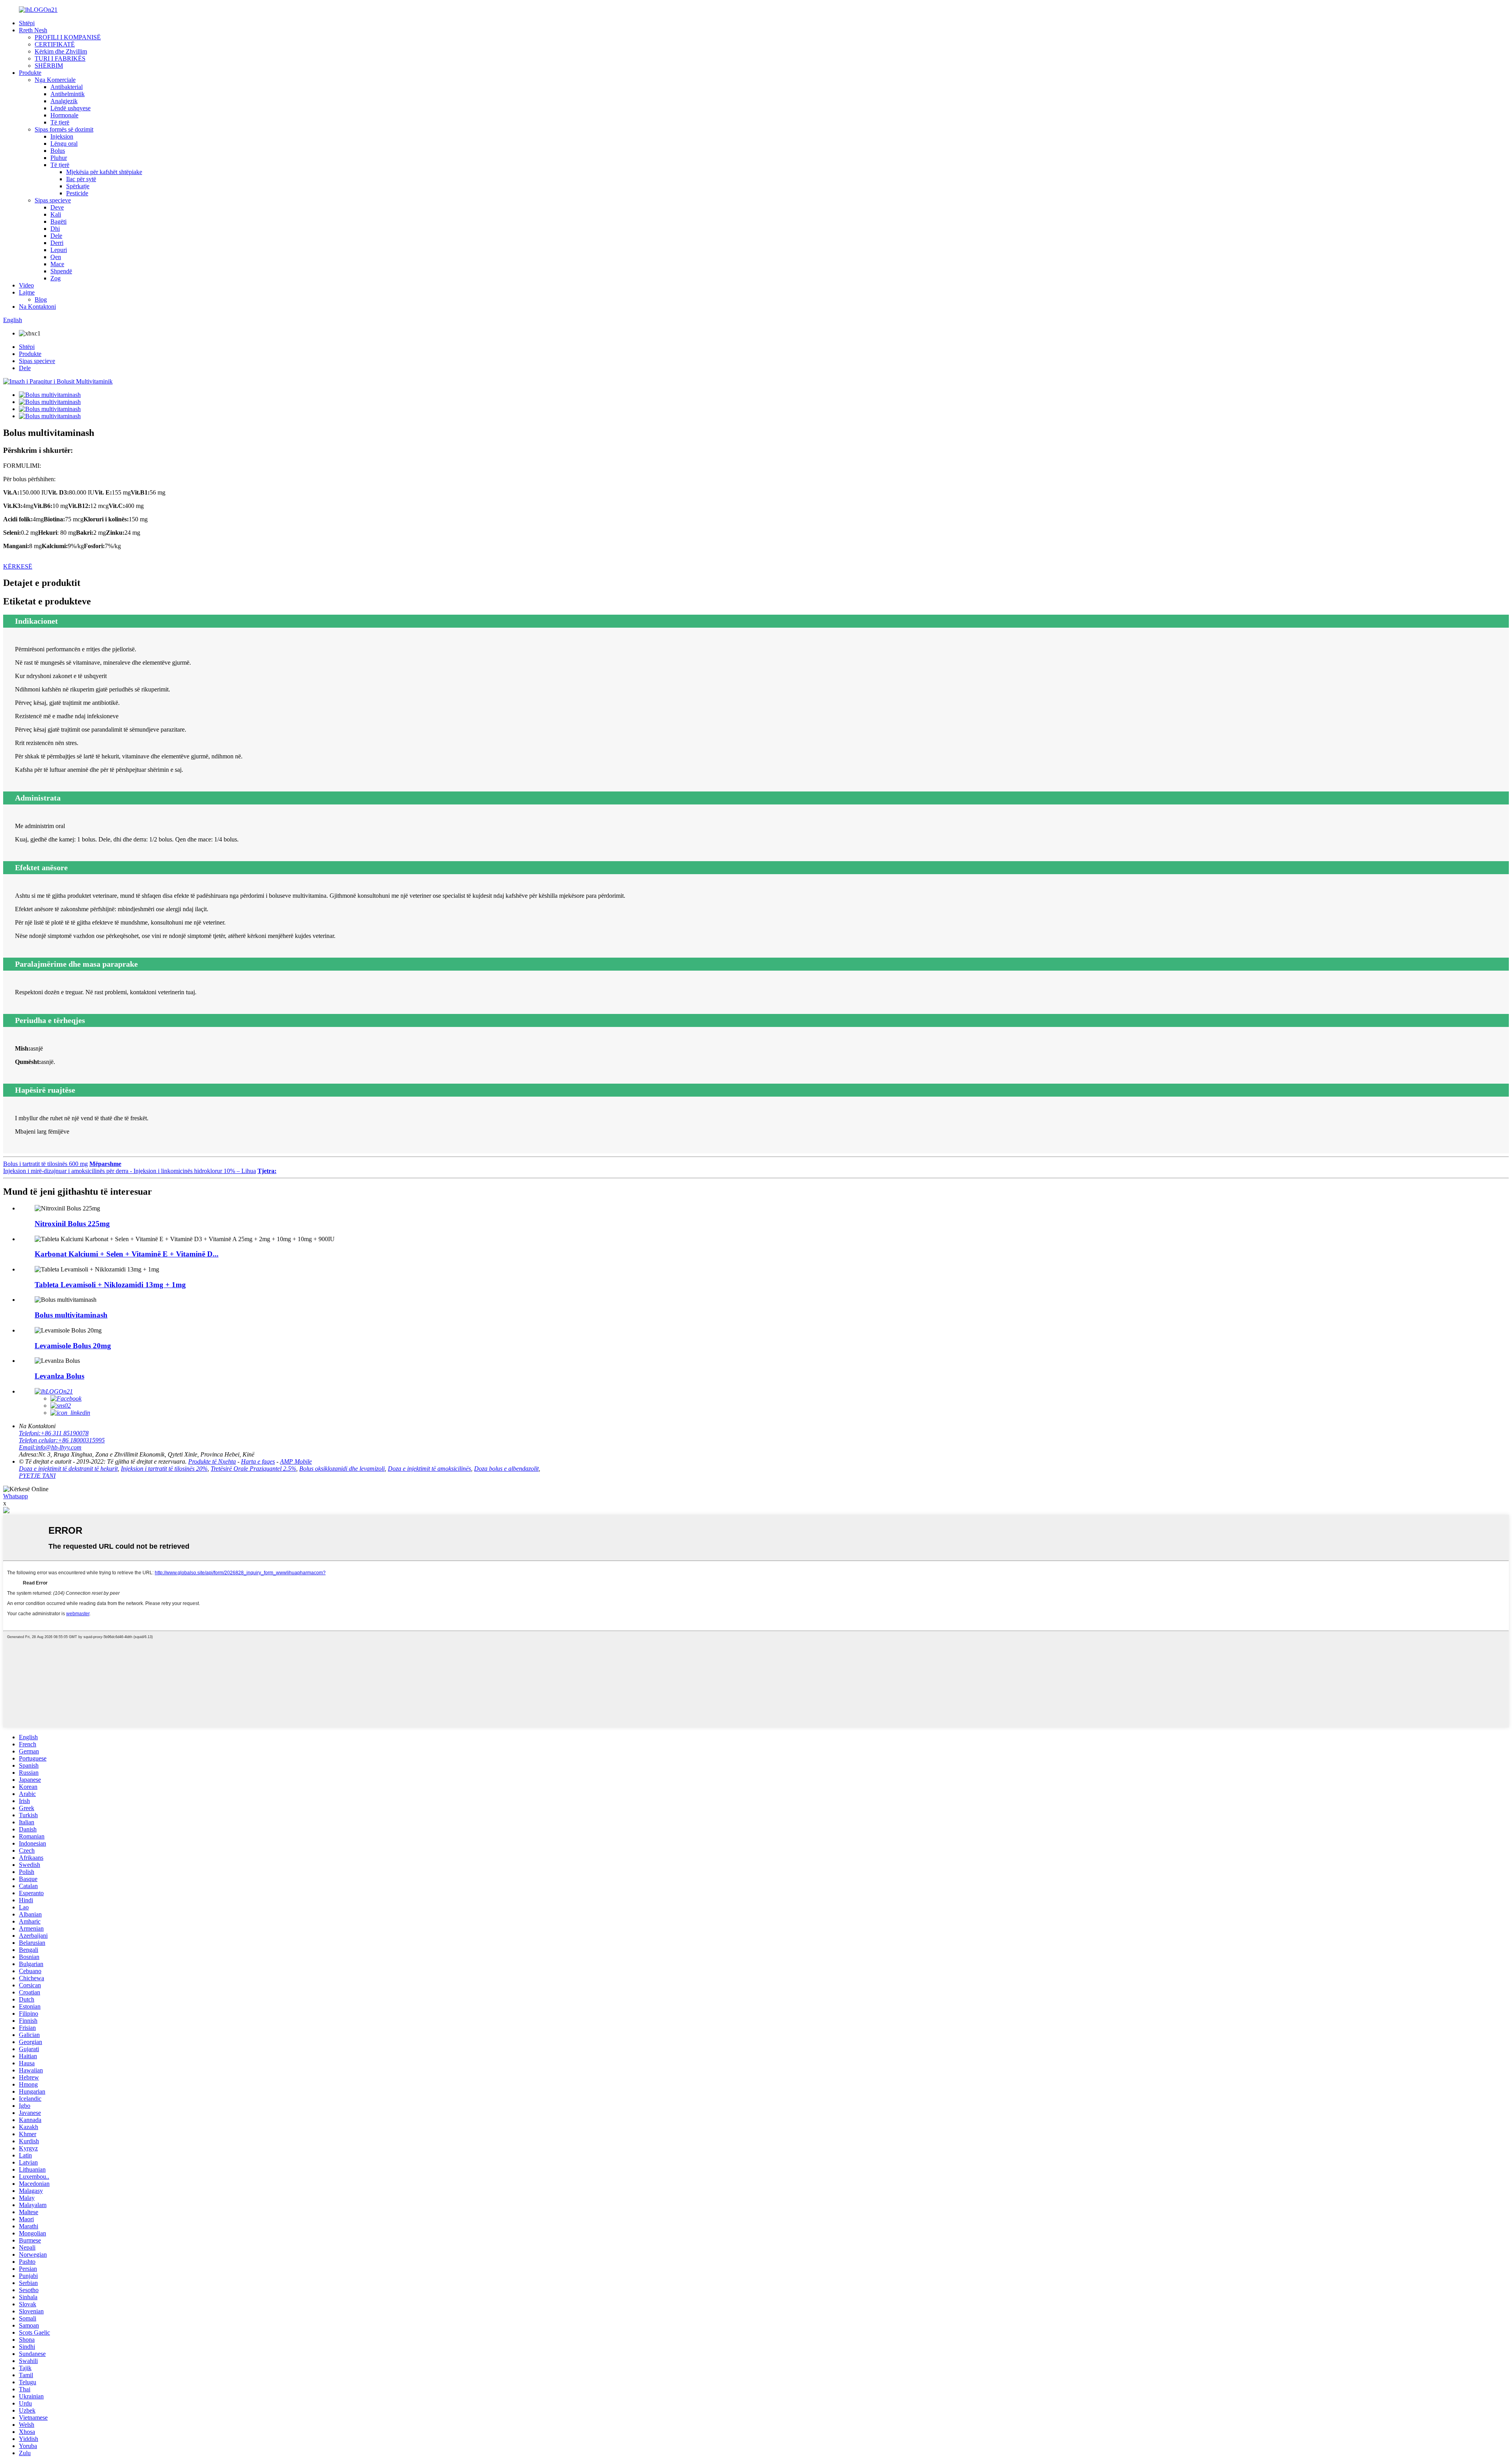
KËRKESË (18, 566)
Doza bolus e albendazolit (506, 1469)
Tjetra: (267, 1171)
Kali (56, 214)
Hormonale (64, 115)
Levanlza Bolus (59, 1376)
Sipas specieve (53, 200)
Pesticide (77, 193)
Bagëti (58, 221)
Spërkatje (78, 186)
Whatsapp (16, 1496)
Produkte (30, 73)
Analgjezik (64, 101)
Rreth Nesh (33, 30)
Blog (41, 299)
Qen (56, 257)
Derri (57, 243)
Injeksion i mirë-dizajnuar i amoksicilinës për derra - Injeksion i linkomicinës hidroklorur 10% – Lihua (130, 1171)
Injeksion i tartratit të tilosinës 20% (164, 1469)
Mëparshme (105, 1164)
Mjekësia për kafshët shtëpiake (104, 172)
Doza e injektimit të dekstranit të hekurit (68, 1469)
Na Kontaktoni (37, 307)
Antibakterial (67, 87)
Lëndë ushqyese (70, 108)
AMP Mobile (296, 1461)
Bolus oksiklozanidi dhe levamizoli (342, 1469)
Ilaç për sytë (81, 179)
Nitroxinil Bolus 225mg (72, 1224)
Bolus (58, 151)
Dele (56, 236)
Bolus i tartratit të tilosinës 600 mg (45, 1164)
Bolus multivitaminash (71, 1315)
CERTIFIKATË (55, 44)
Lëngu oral (64, 144)
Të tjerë (60, 122)
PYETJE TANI (37, 1476)
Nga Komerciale (55, 80)
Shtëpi (27, 23)
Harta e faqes (258, 1461)
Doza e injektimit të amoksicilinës (429, 1469)
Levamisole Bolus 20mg (73, 1346)
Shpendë (61, 271)
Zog (56, 278)
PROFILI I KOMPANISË (68, 37)
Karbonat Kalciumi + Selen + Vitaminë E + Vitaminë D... (127, 1254)
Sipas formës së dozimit (64, 129)
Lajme (27, 292)
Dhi (55, 229)
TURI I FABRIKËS (60, 58)
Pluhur (59, 158)
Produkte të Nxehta (212, 1461)
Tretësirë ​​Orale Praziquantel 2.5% (253, 1469)
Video (26, 285)
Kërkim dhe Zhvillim (61, 51)
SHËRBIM (49, 66)
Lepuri (59, 250)
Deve (57, 207)
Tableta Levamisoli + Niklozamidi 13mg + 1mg (110, 1285)
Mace (57, 264)
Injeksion (62, 136)
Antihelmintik (68, 94)
